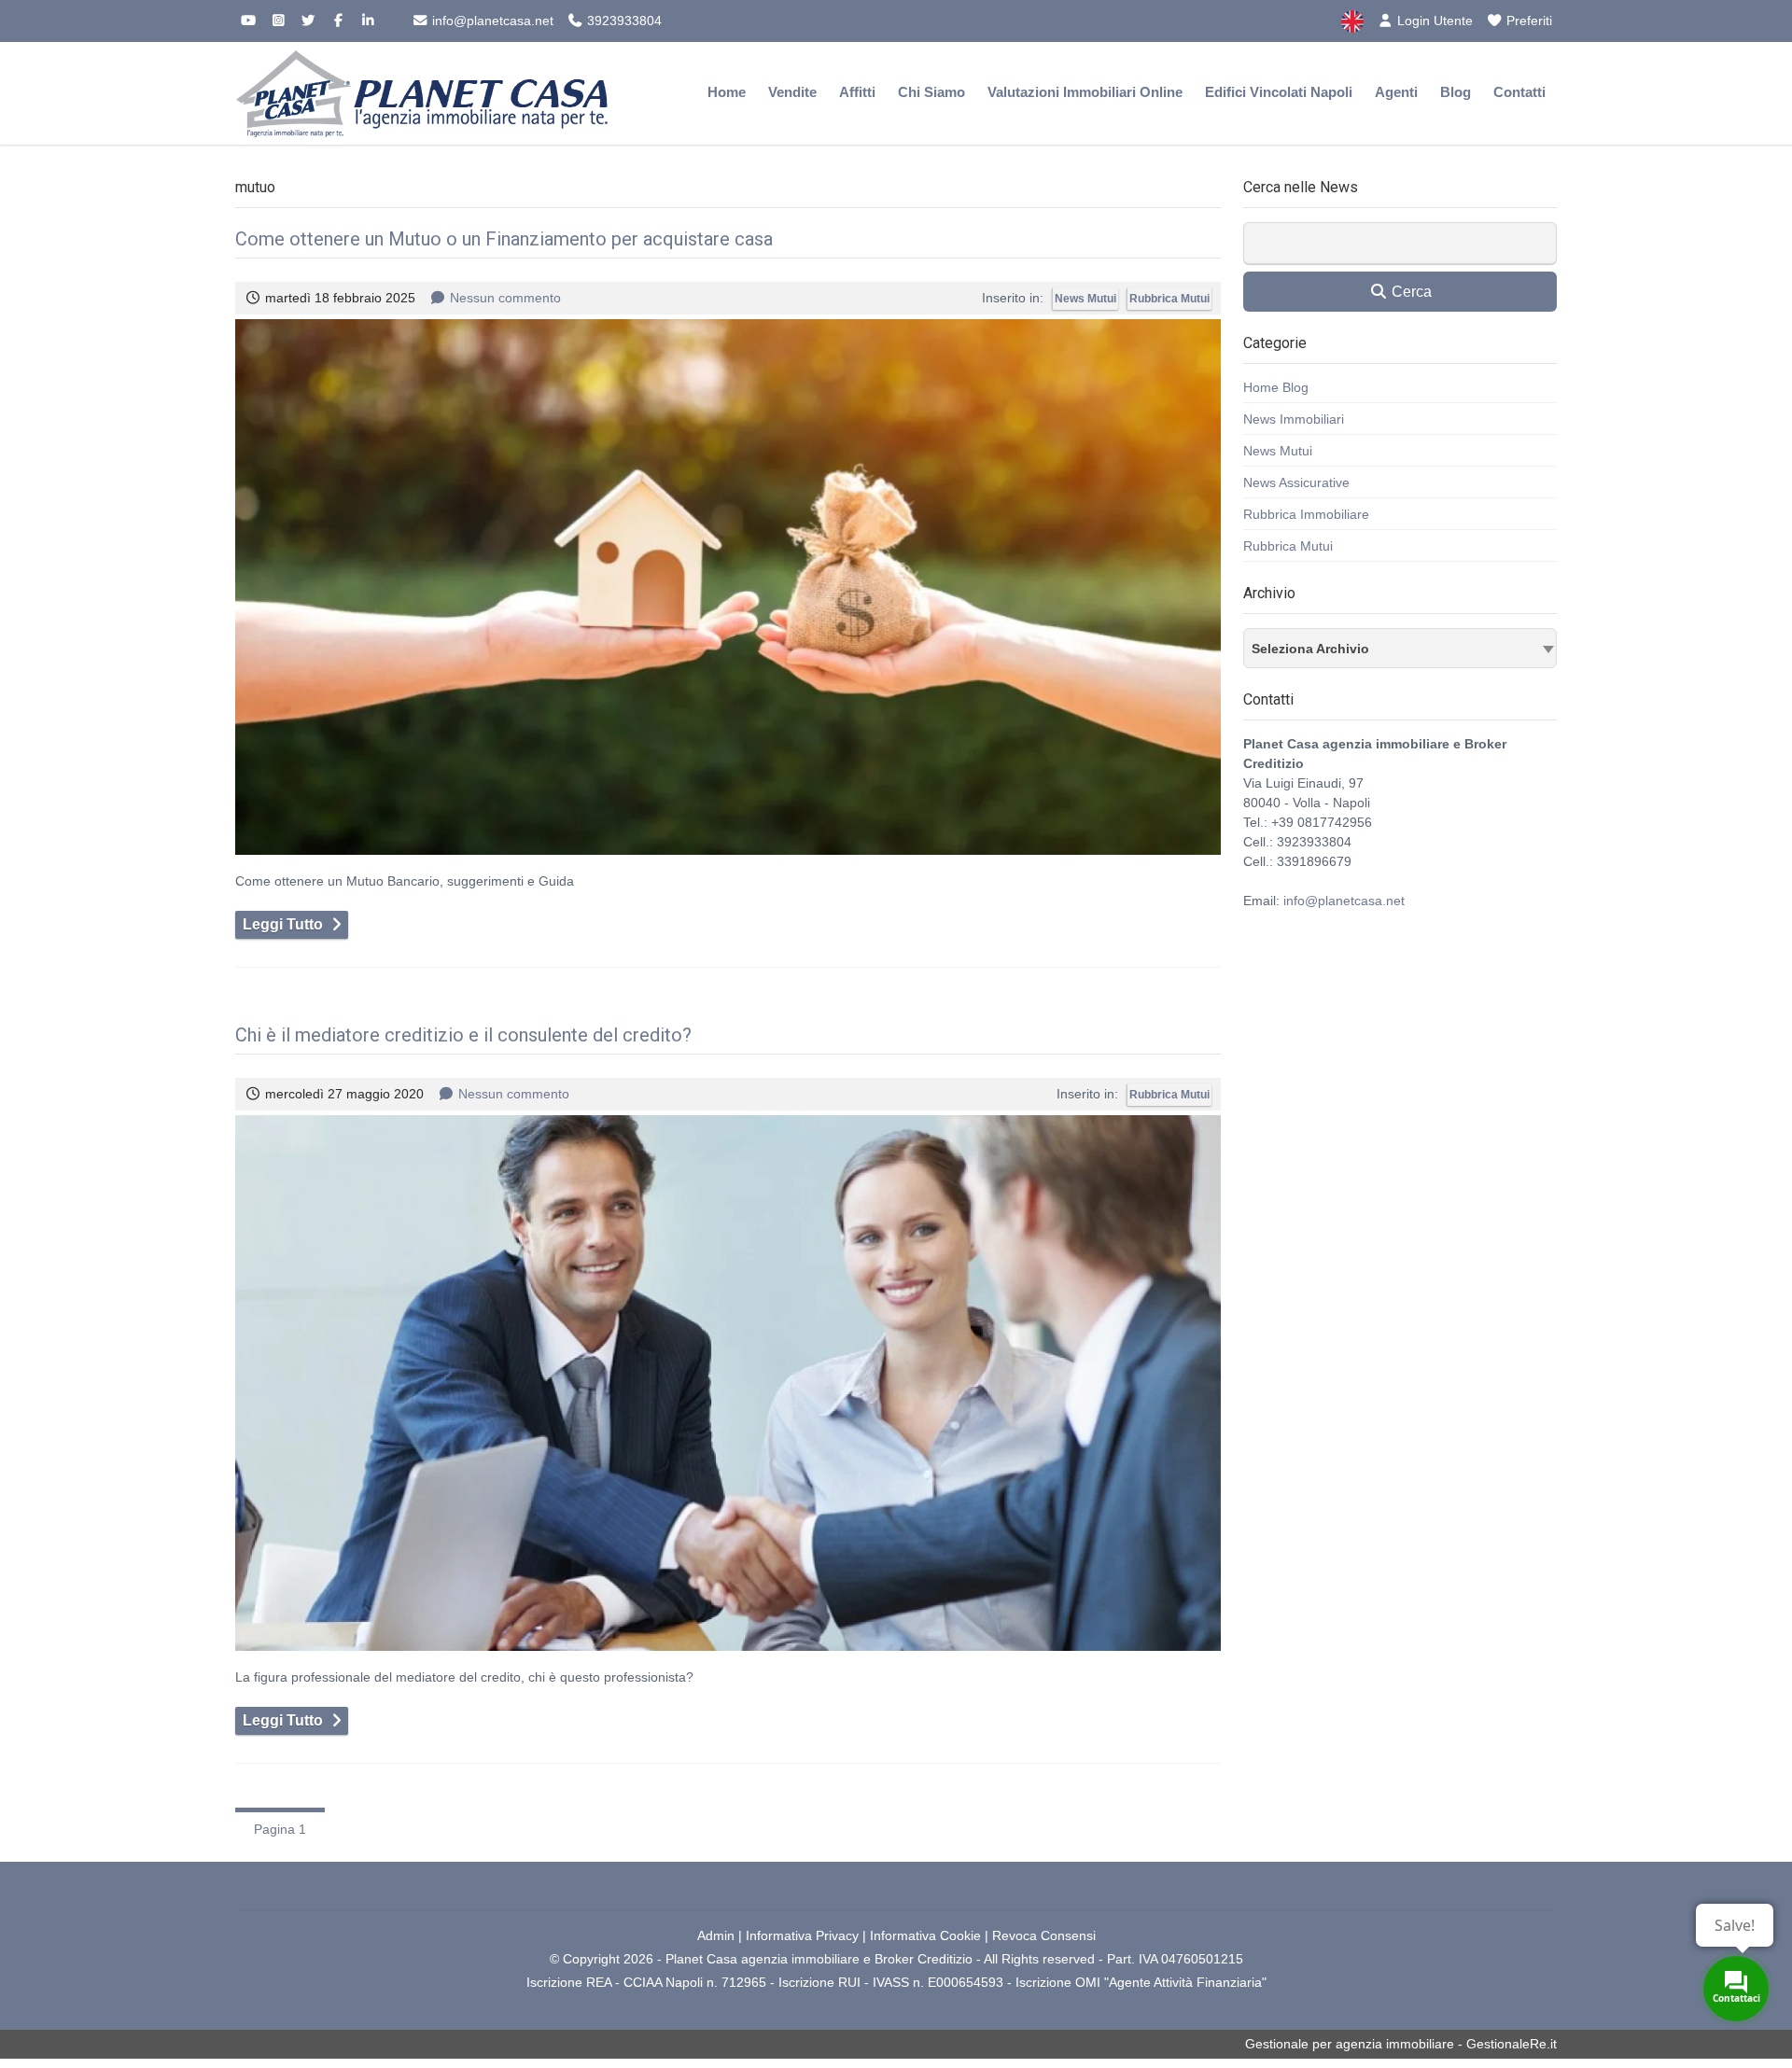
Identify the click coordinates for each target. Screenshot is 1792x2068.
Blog (1456, 92)
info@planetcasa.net (491, 21)
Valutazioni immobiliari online (1085, 92)
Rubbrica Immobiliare (1306, 514)
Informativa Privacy (802, 1935)
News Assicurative (1296, 482)
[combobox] (1400, 648)
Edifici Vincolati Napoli (1279, 92)
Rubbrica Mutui (1169, 299)
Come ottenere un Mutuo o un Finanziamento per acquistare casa (504, 239)
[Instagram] (278, 21)
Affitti (857, 92)
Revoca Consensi (1044, 1935)
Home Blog (1276, 387)
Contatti (1519, 92)
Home (727, 92)
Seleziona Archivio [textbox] (1310, 649)
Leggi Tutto (283, 924)
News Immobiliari (1294, 419)
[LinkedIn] (368, 21)
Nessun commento (505, 298)
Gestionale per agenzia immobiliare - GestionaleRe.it (1401, 2044)
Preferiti (1527, 21)
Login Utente (1433, 21)
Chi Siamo (931, 92)
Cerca (1410, 292)
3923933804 (623, 21)
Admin (716, 1935)
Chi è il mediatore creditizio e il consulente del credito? (463, 1035)
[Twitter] (308, 21)
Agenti (1396, 92)
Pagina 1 (280, 1829)
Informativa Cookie (925, 1935)
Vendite (792, 92)
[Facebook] (338, 21)
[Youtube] (248, 21)
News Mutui (1085, 299)
